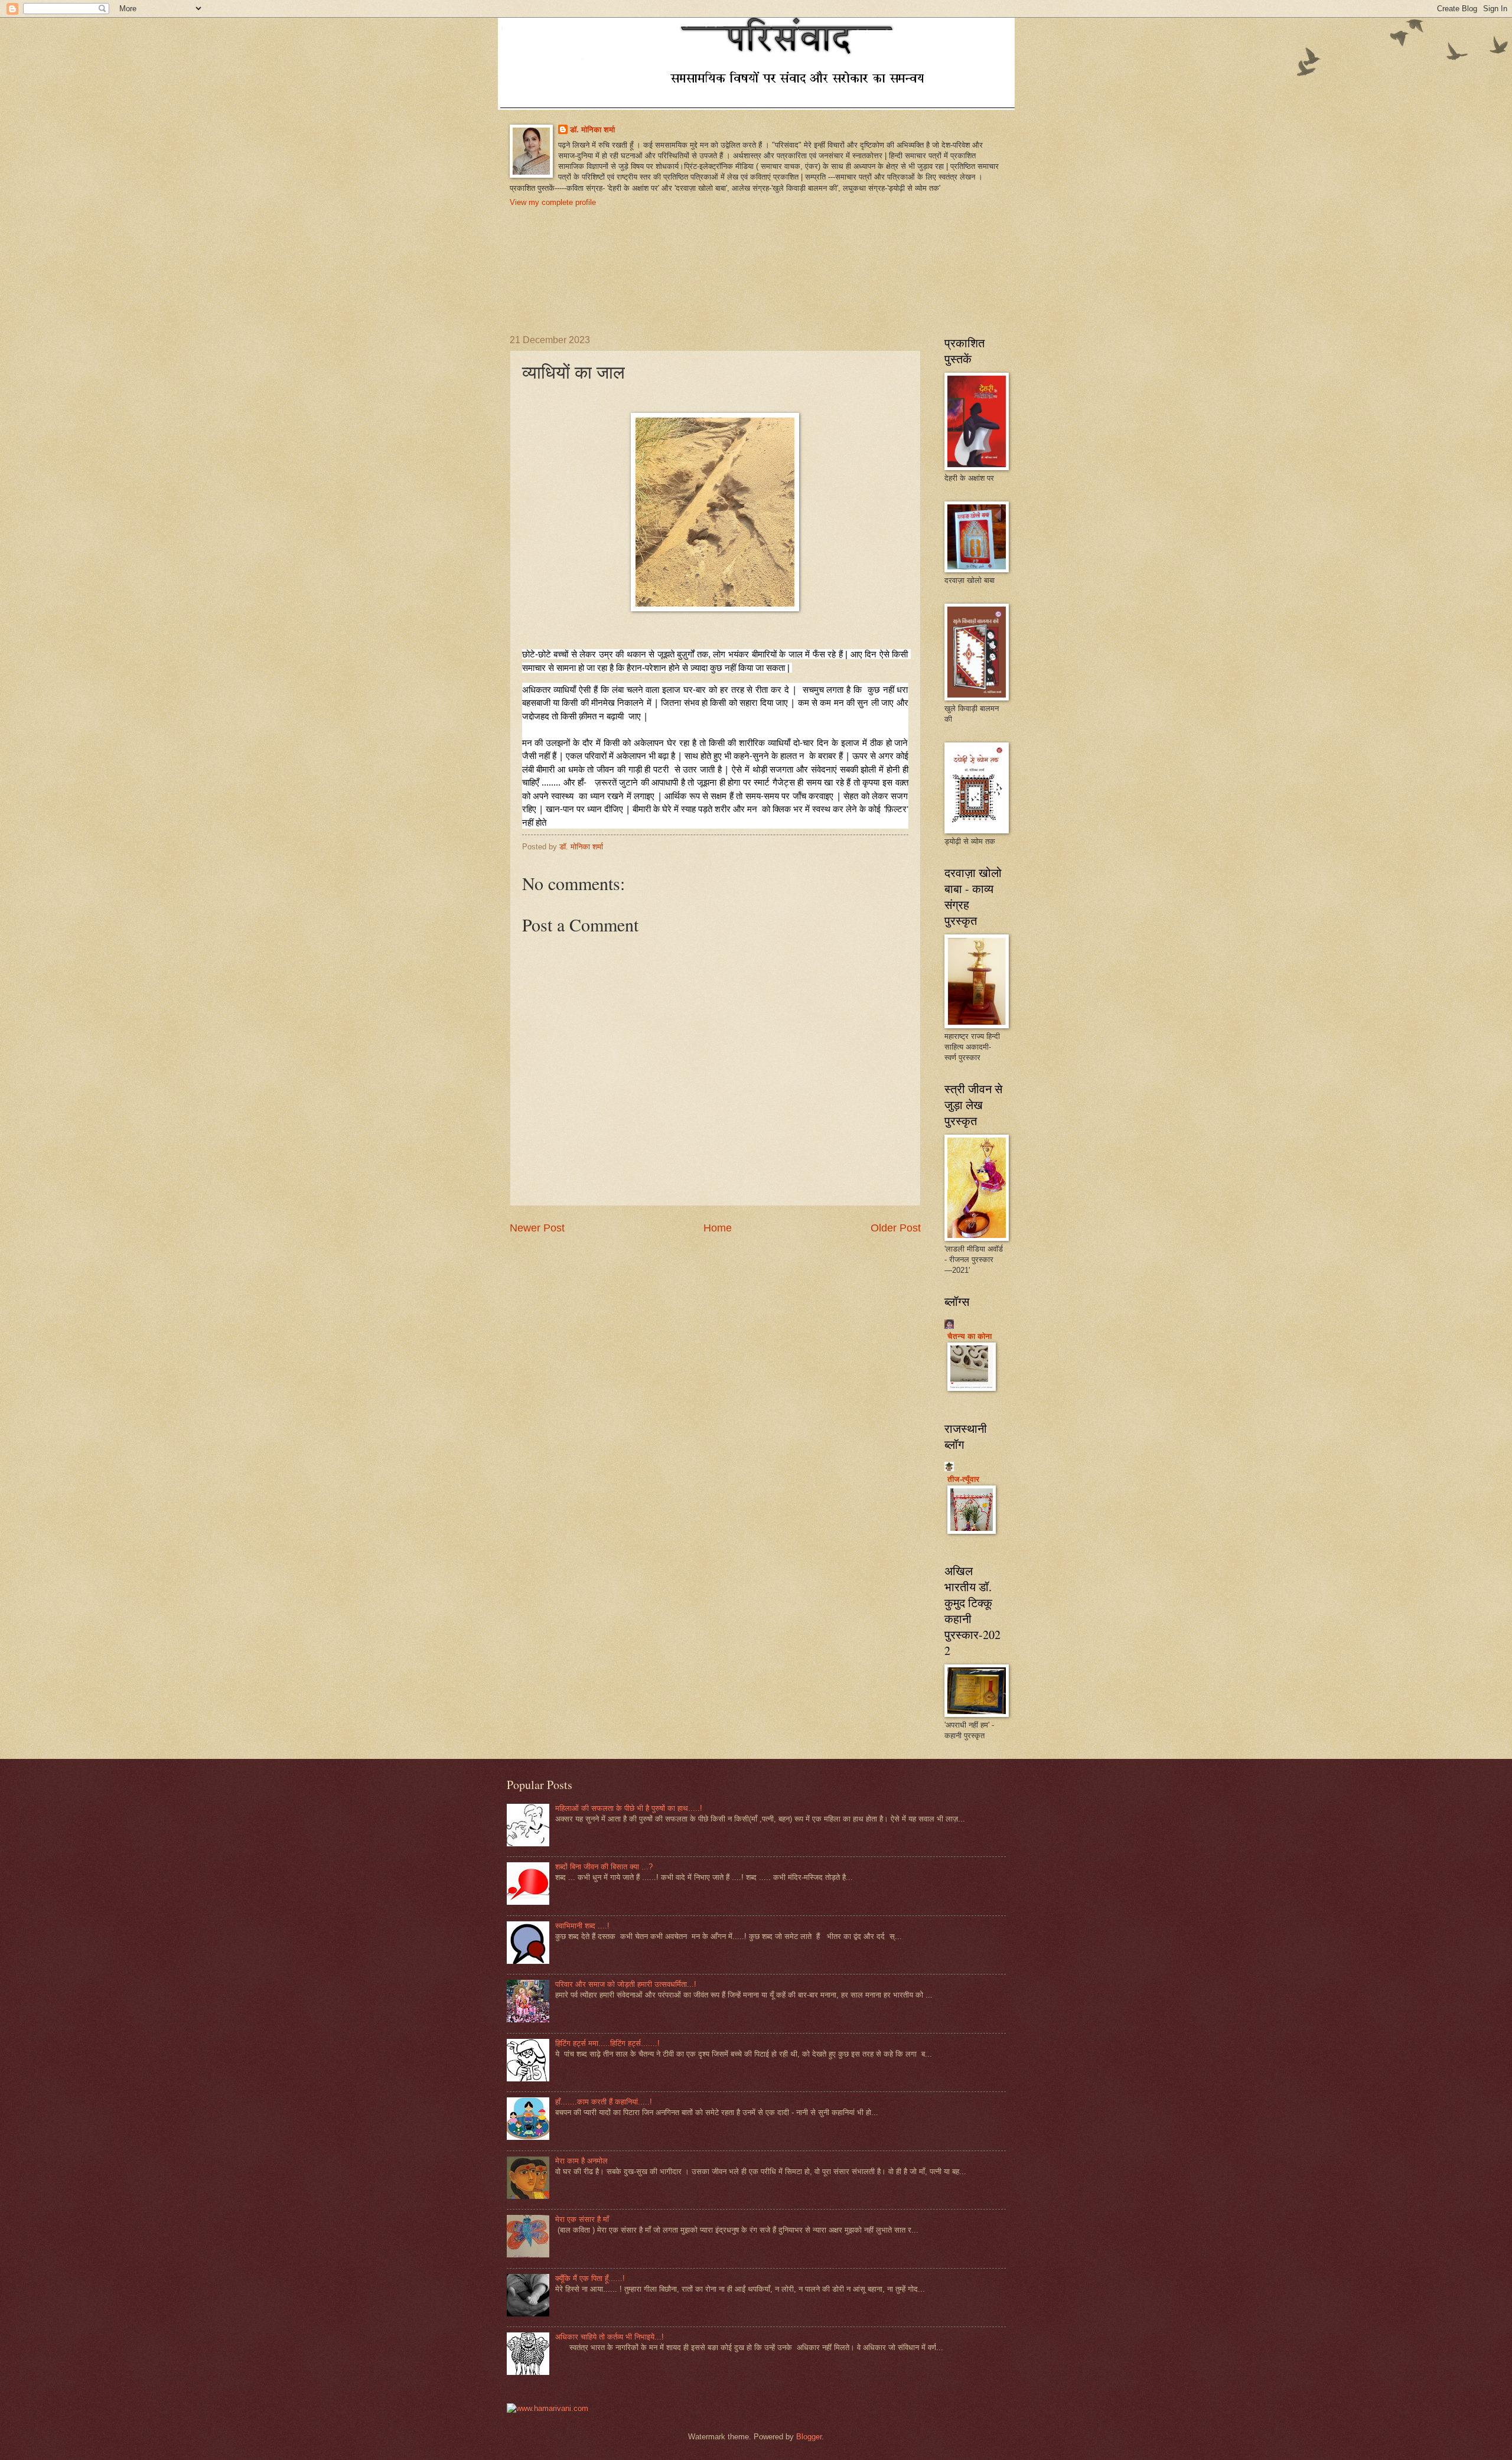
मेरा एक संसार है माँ (582, 2219)
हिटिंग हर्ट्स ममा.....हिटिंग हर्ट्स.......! (607, 2043)
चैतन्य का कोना (970, 1336)
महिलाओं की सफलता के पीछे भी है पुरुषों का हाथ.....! (629, 1808)
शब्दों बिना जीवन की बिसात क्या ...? (604, 1867)
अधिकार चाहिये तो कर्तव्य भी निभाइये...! (610, 2337)
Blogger (809, 2437)
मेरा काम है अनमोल (581, 2161)
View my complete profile (553, 202)
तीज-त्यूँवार (963, 1479)
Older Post (896, 1228)
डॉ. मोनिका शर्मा (592, 130)
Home (718, 1228)
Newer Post (537, 1228)
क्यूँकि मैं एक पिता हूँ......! (590, 2278)
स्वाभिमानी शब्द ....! (582, 1926)
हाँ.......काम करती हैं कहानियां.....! (604, 2102)
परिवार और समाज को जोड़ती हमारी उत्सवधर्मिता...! (626, 1984)
